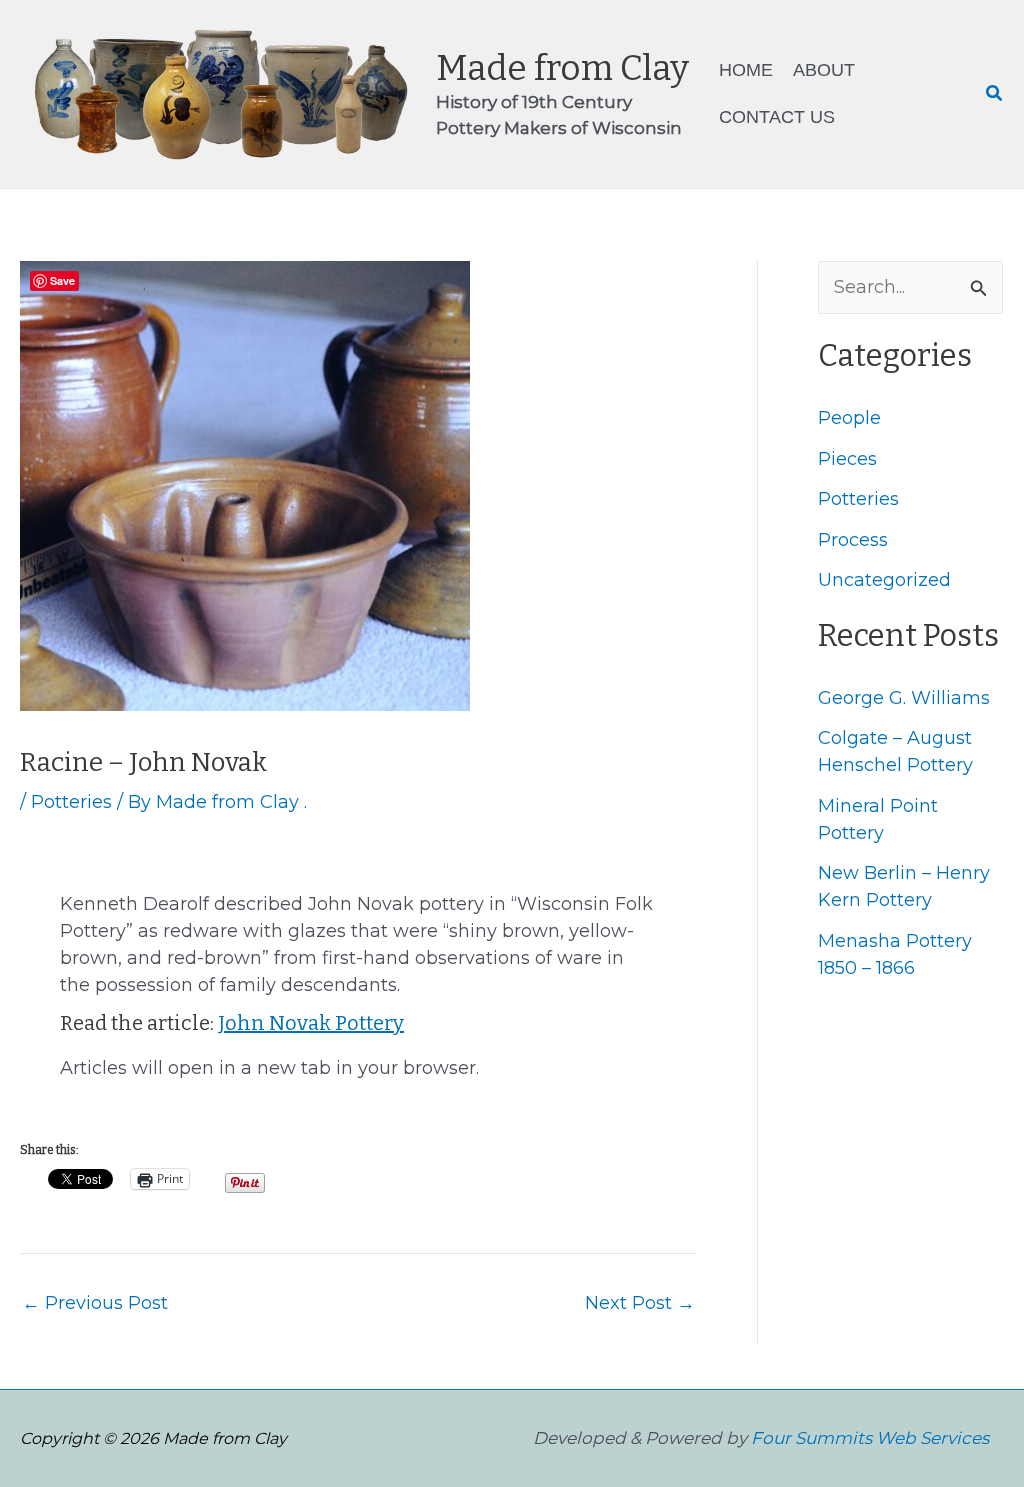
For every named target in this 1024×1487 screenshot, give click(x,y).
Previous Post (95, 1303)
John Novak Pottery (311, 1023)
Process (853, 540)
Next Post (640, 1303)
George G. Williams (904, 698)
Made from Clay (562, 68)
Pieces (847, 459)
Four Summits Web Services (870, 1438)
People (849, 418)
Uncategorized (884, 580)
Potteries (71, 802)
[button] (995, 94)
